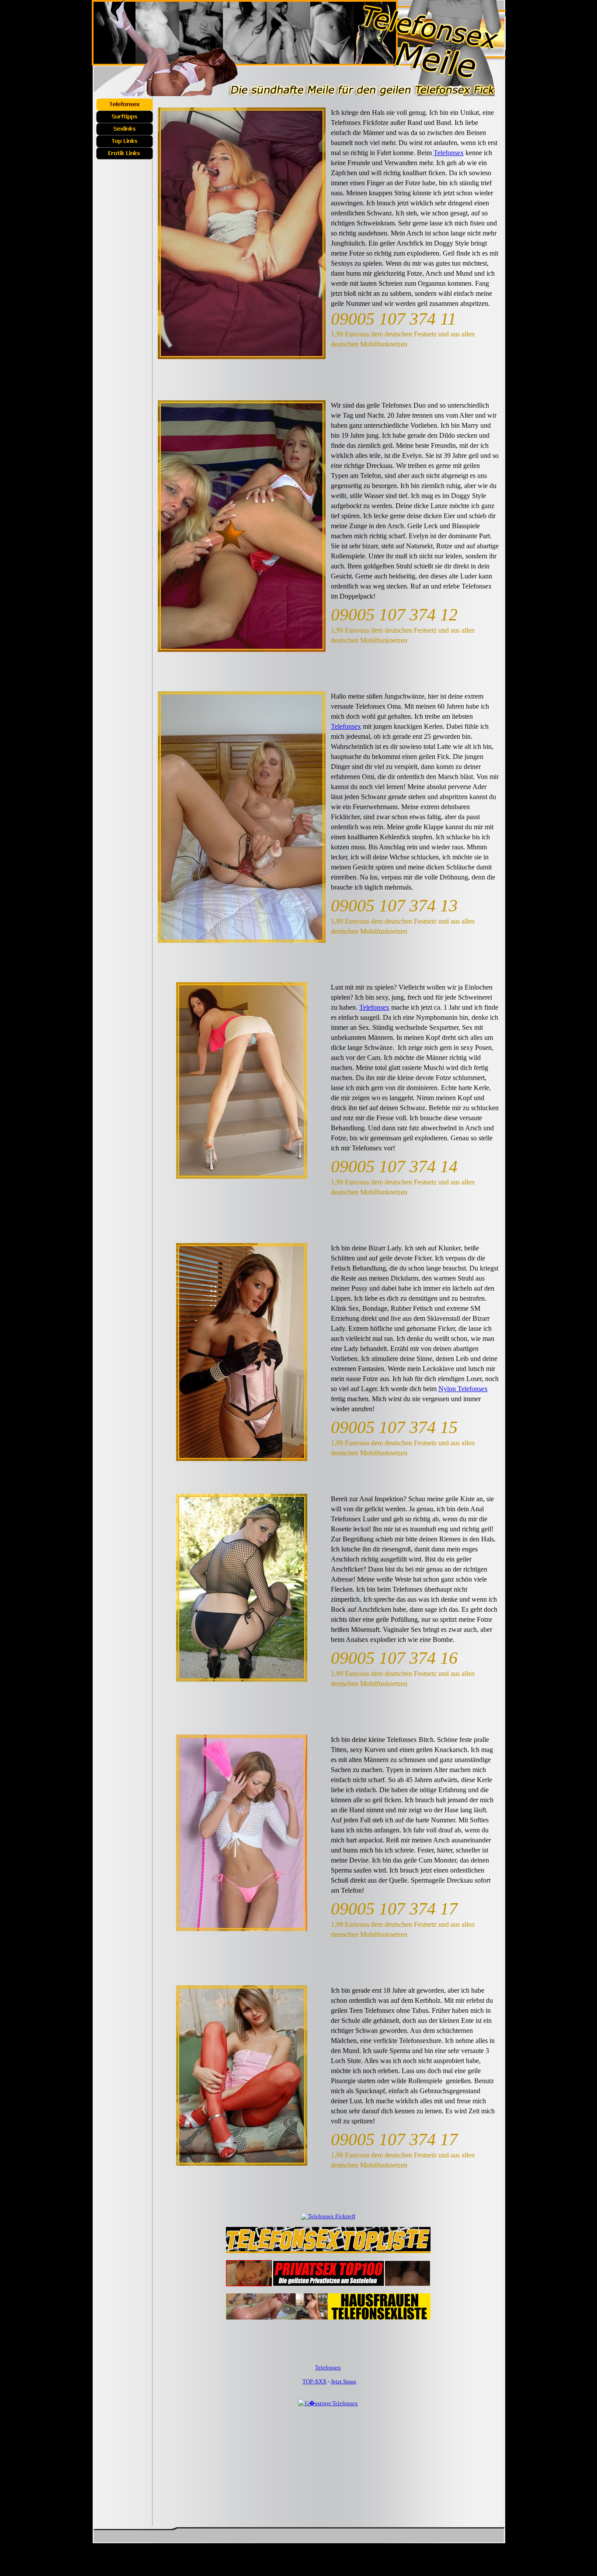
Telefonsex (449, 153)
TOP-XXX (314, 2381)
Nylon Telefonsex (463, 1389)
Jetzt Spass (344, 2381)
